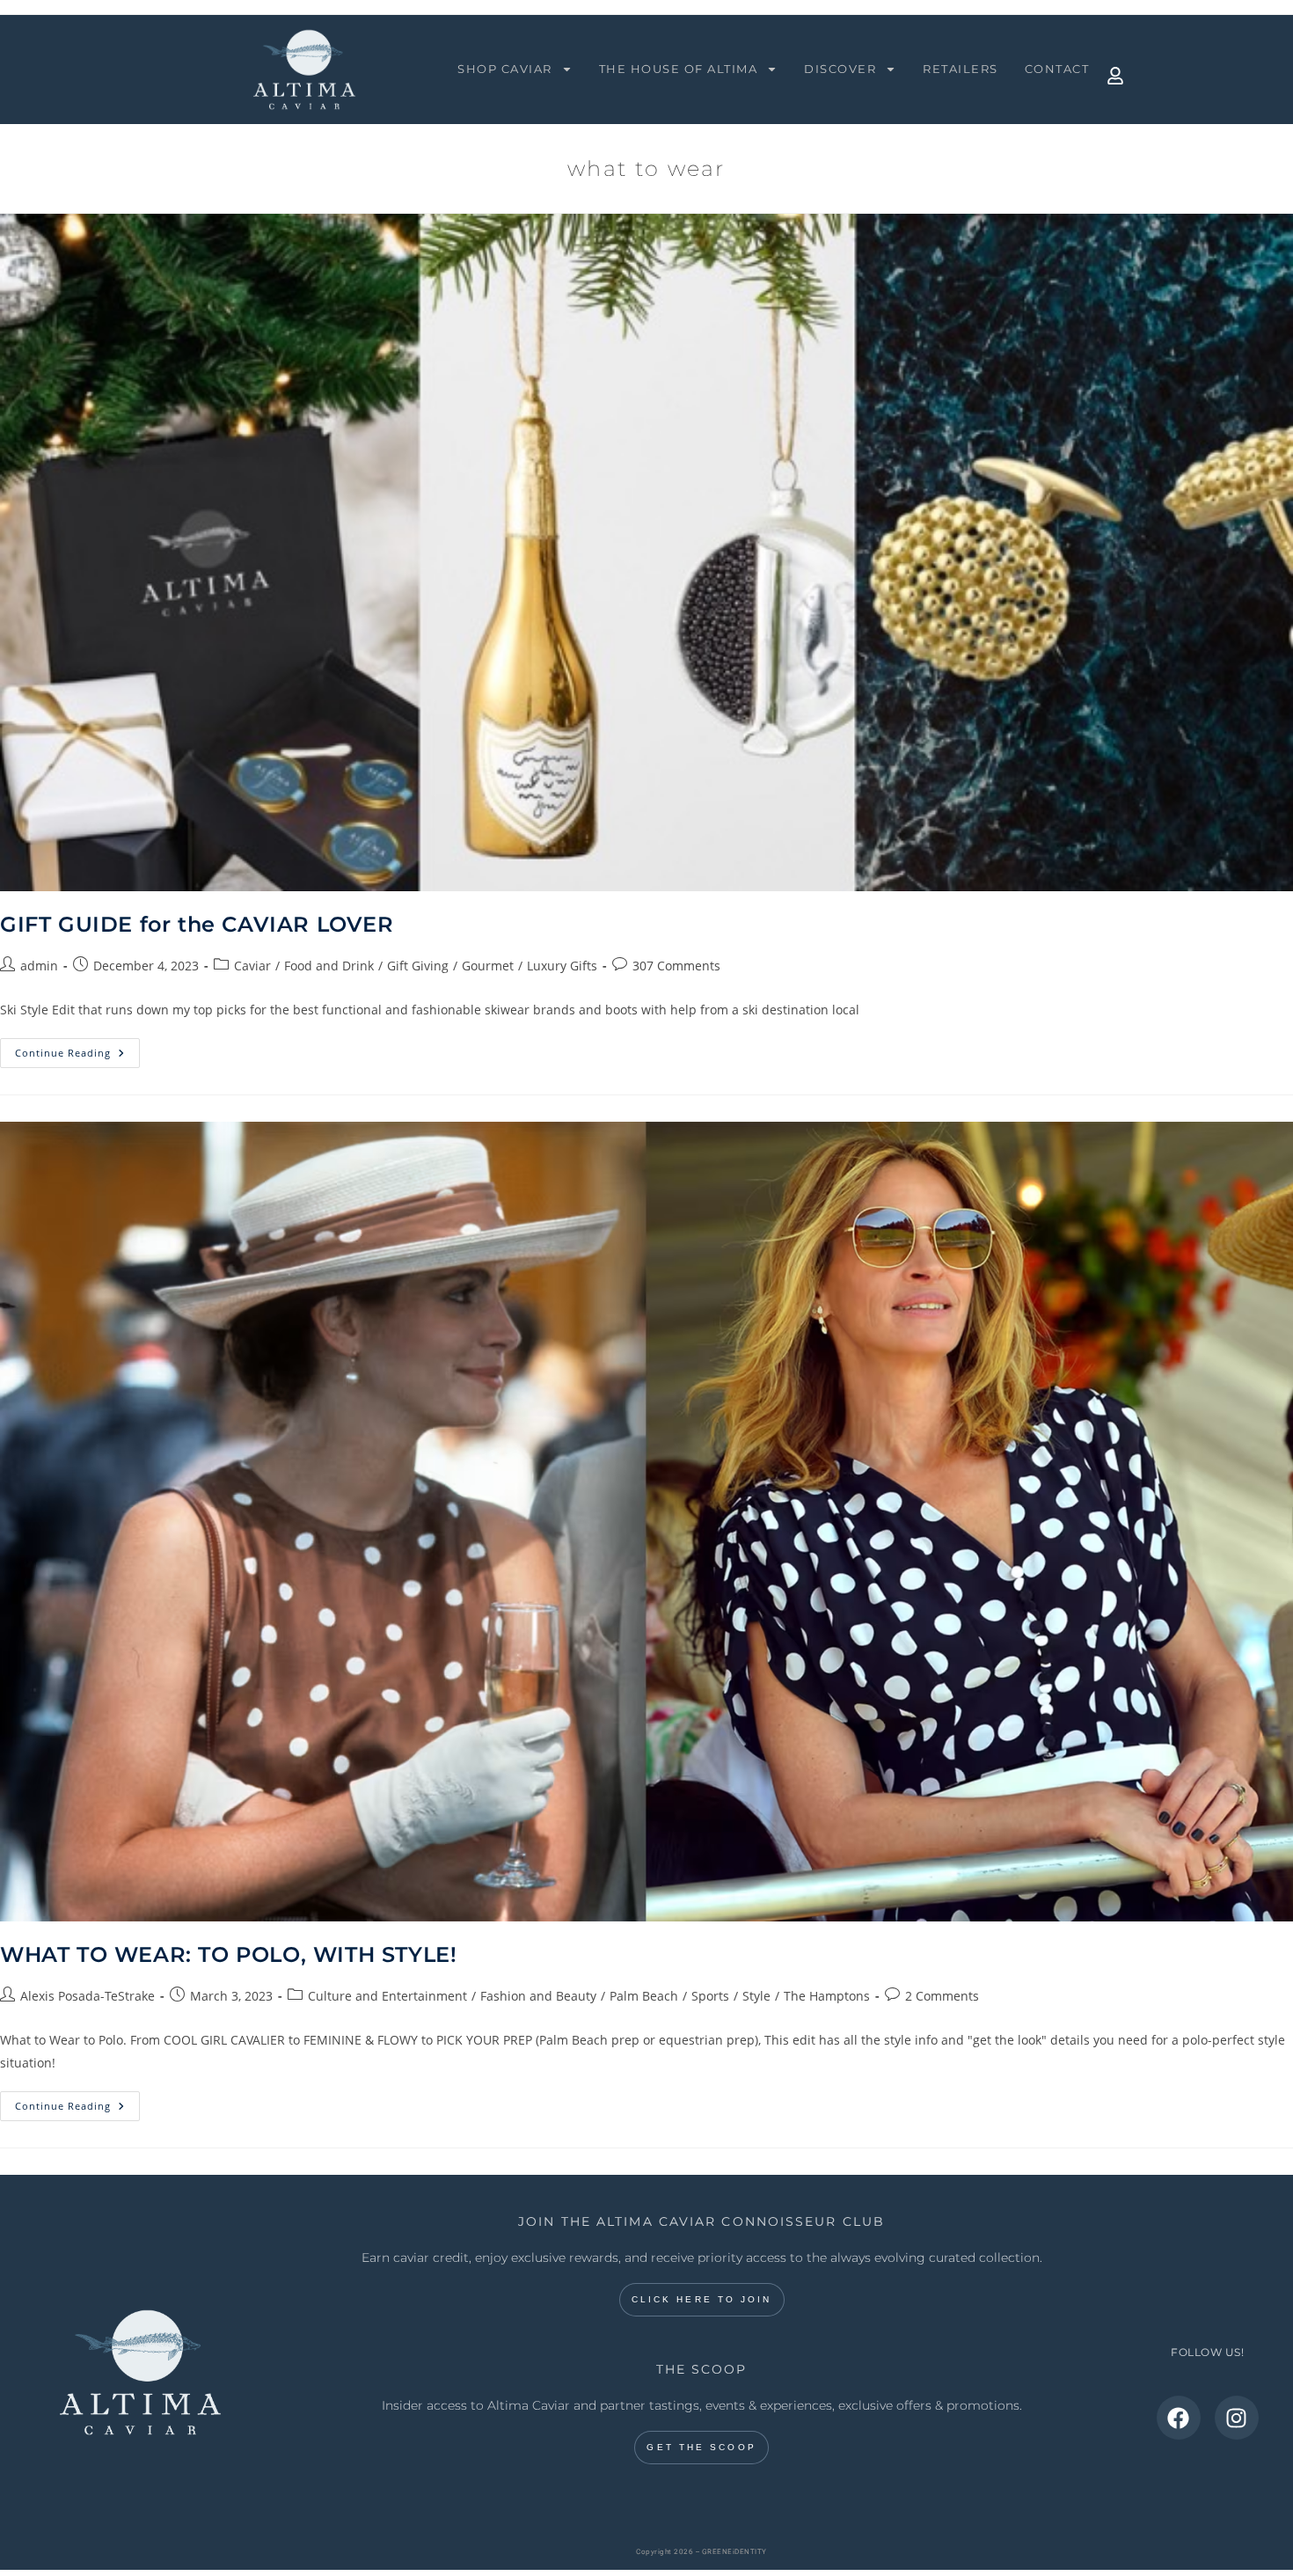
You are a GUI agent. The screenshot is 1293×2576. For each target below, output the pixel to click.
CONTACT (1057, 69)
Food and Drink (329, 966)
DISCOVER (840, 69)
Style (756, 1996)
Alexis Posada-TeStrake (88, 1996)
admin (39, 966)
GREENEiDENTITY (734, 2552)
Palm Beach (644, 1996)
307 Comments (676, 966)
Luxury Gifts (562, 966)
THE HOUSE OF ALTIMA (679, 69)
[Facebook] (1179, 2418)
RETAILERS (961, 69)
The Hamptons (827, 1996)
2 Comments (942, 1996)
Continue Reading (77, 1049)
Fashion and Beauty (538, 1996)
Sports (710, 1996)
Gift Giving (418, 966)
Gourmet (488, 966)
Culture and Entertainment (387, 1996)
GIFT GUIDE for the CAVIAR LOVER (197, 924)
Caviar (252, 966)
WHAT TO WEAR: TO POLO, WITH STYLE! (228, 1954)
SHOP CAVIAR (505, 69)
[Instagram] (1237, 2418)
